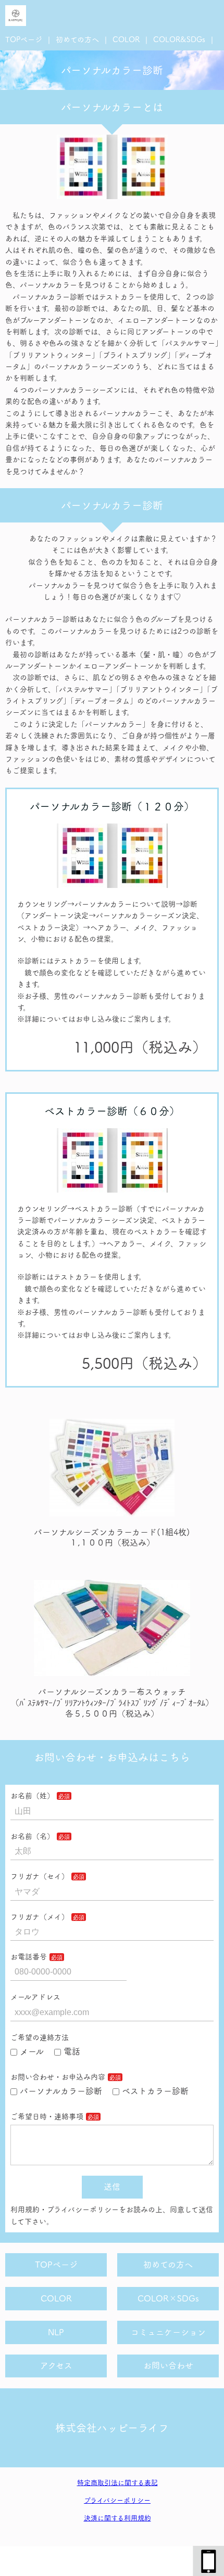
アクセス (56, 2365)
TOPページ (24, 40)
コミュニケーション (168, 2332)
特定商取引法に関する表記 (117, 2483)
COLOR (126, 40)
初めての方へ (77, 40)
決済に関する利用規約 (117, 2518)
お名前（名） (32, 1836)
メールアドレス (35, 1997)
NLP (56, 2332)
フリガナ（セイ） (40, 1876)
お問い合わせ (168, 2365)
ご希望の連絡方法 (40, 2037)
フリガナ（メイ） (40, 1917)
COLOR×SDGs (168, 2298)
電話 (72, 2051)
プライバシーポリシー (117, 2500)
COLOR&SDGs (179, 40)
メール (32, 2051)
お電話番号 (29, 1957)
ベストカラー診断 (155, 2091)
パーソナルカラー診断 (61, 2091)
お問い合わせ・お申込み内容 (58, 2077)
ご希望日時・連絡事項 (47, 2116)
